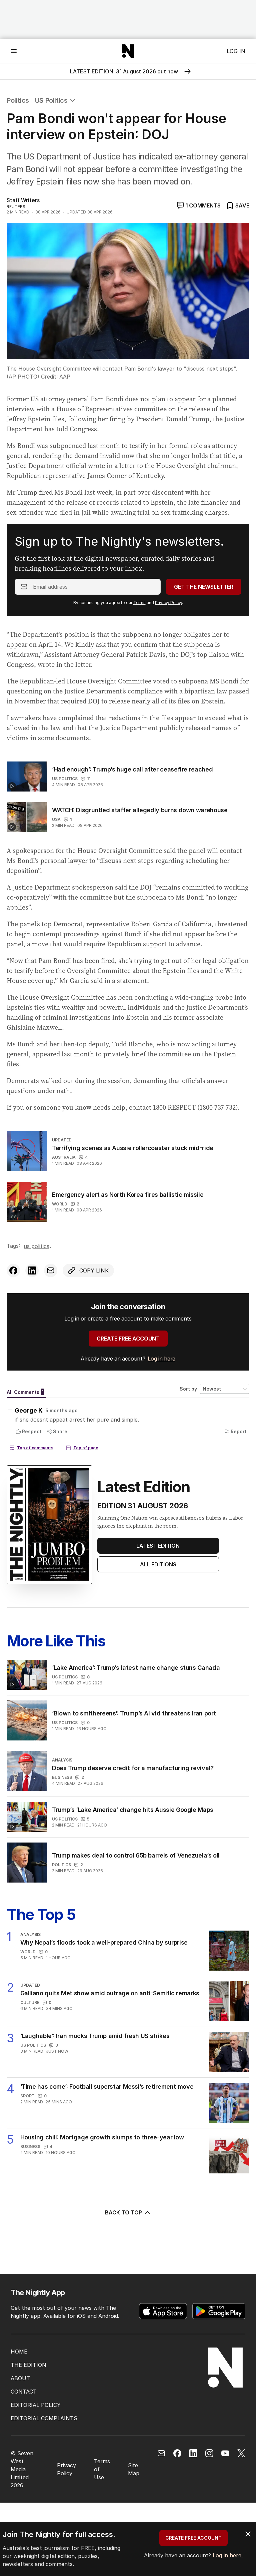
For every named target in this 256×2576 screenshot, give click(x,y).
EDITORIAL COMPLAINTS (44, 2418)
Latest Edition (158, 1546)
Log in (236, 51)
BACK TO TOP (123, 2212)
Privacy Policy (168, 603)
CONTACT (24, 2392)
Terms (139, 603)
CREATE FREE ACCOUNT (128, 1339)
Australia (64, 1157)
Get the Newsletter (204, 587)
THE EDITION (28, 2365)
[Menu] (14, 51)
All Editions (158, 1564)
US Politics (51, 100)
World (60, 1204)
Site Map (134, 2469)
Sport (27, 2096)
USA (56, 819)
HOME (19, 2352)
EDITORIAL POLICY (36, 2405)
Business (62, 1777)
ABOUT (20, 2378)
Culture (30, 2002)
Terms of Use (102, 2469)
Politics (18, 100)
